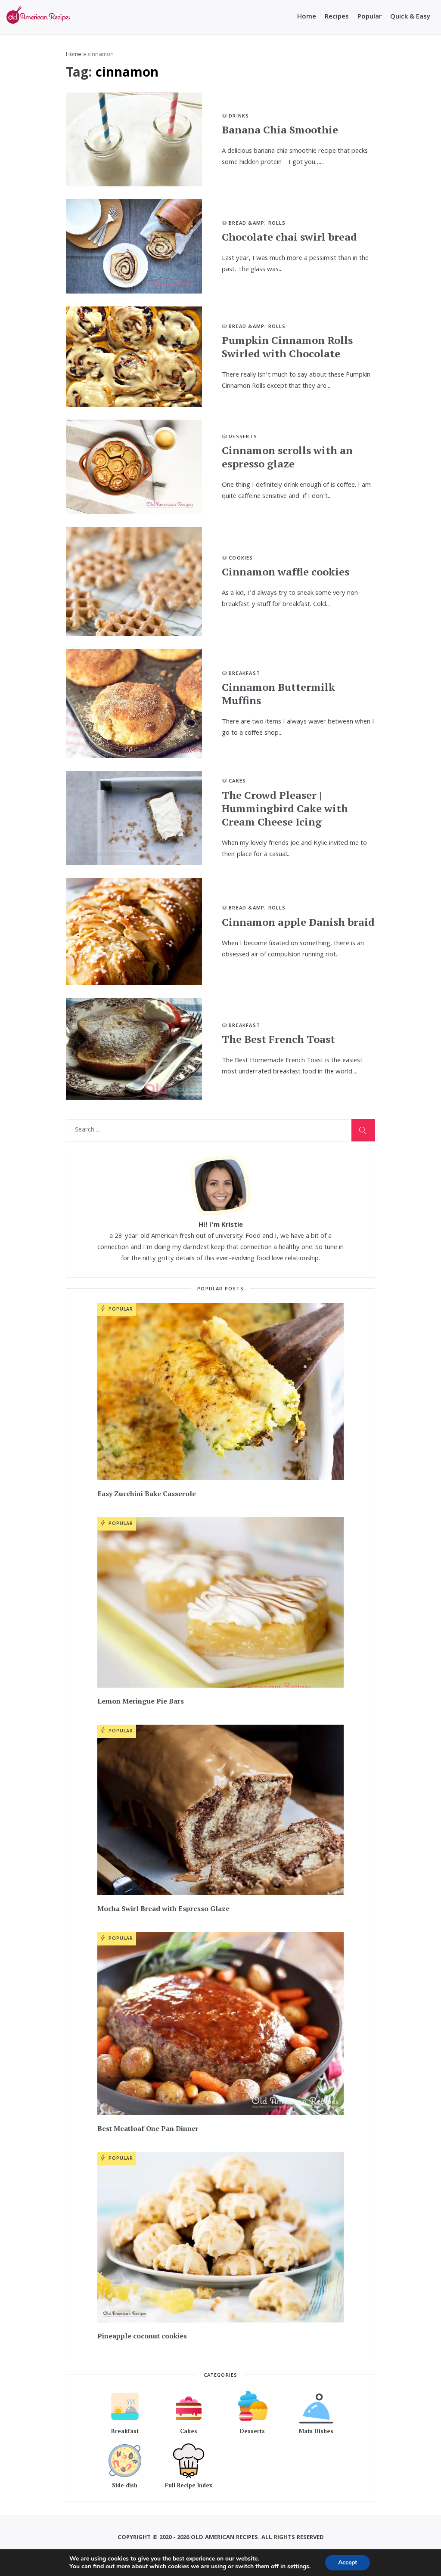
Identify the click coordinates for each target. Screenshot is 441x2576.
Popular (370, 17)
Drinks (239, 116)
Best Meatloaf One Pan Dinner (148, 2128)
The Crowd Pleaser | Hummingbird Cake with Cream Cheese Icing (285, 808)
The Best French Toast (278, 1039)
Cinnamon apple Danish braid (298, 922)
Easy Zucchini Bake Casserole (147, 1494)
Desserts (243, 437)
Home (307, 17)
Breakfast (244, 674)
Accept (348, 2562)
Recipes (337, 17)
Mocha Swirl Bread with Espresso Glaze (163, 1908)
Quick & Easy (410, 17)
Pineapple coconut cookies (142, 2336)
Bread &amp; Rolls (257, 224)
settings (298, 2567)
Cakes (237, 781)
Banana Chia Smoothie (280, 130)
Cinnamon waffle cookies (286, 572)
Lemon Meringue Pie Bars (141, 1701)
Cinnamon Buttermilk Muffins (278, 694)
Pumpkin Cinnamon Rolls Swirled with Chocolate (287, 347)
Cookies (241, 558)
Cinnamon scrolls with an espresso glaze (287, 457)
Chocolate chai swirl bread (289, 237)
